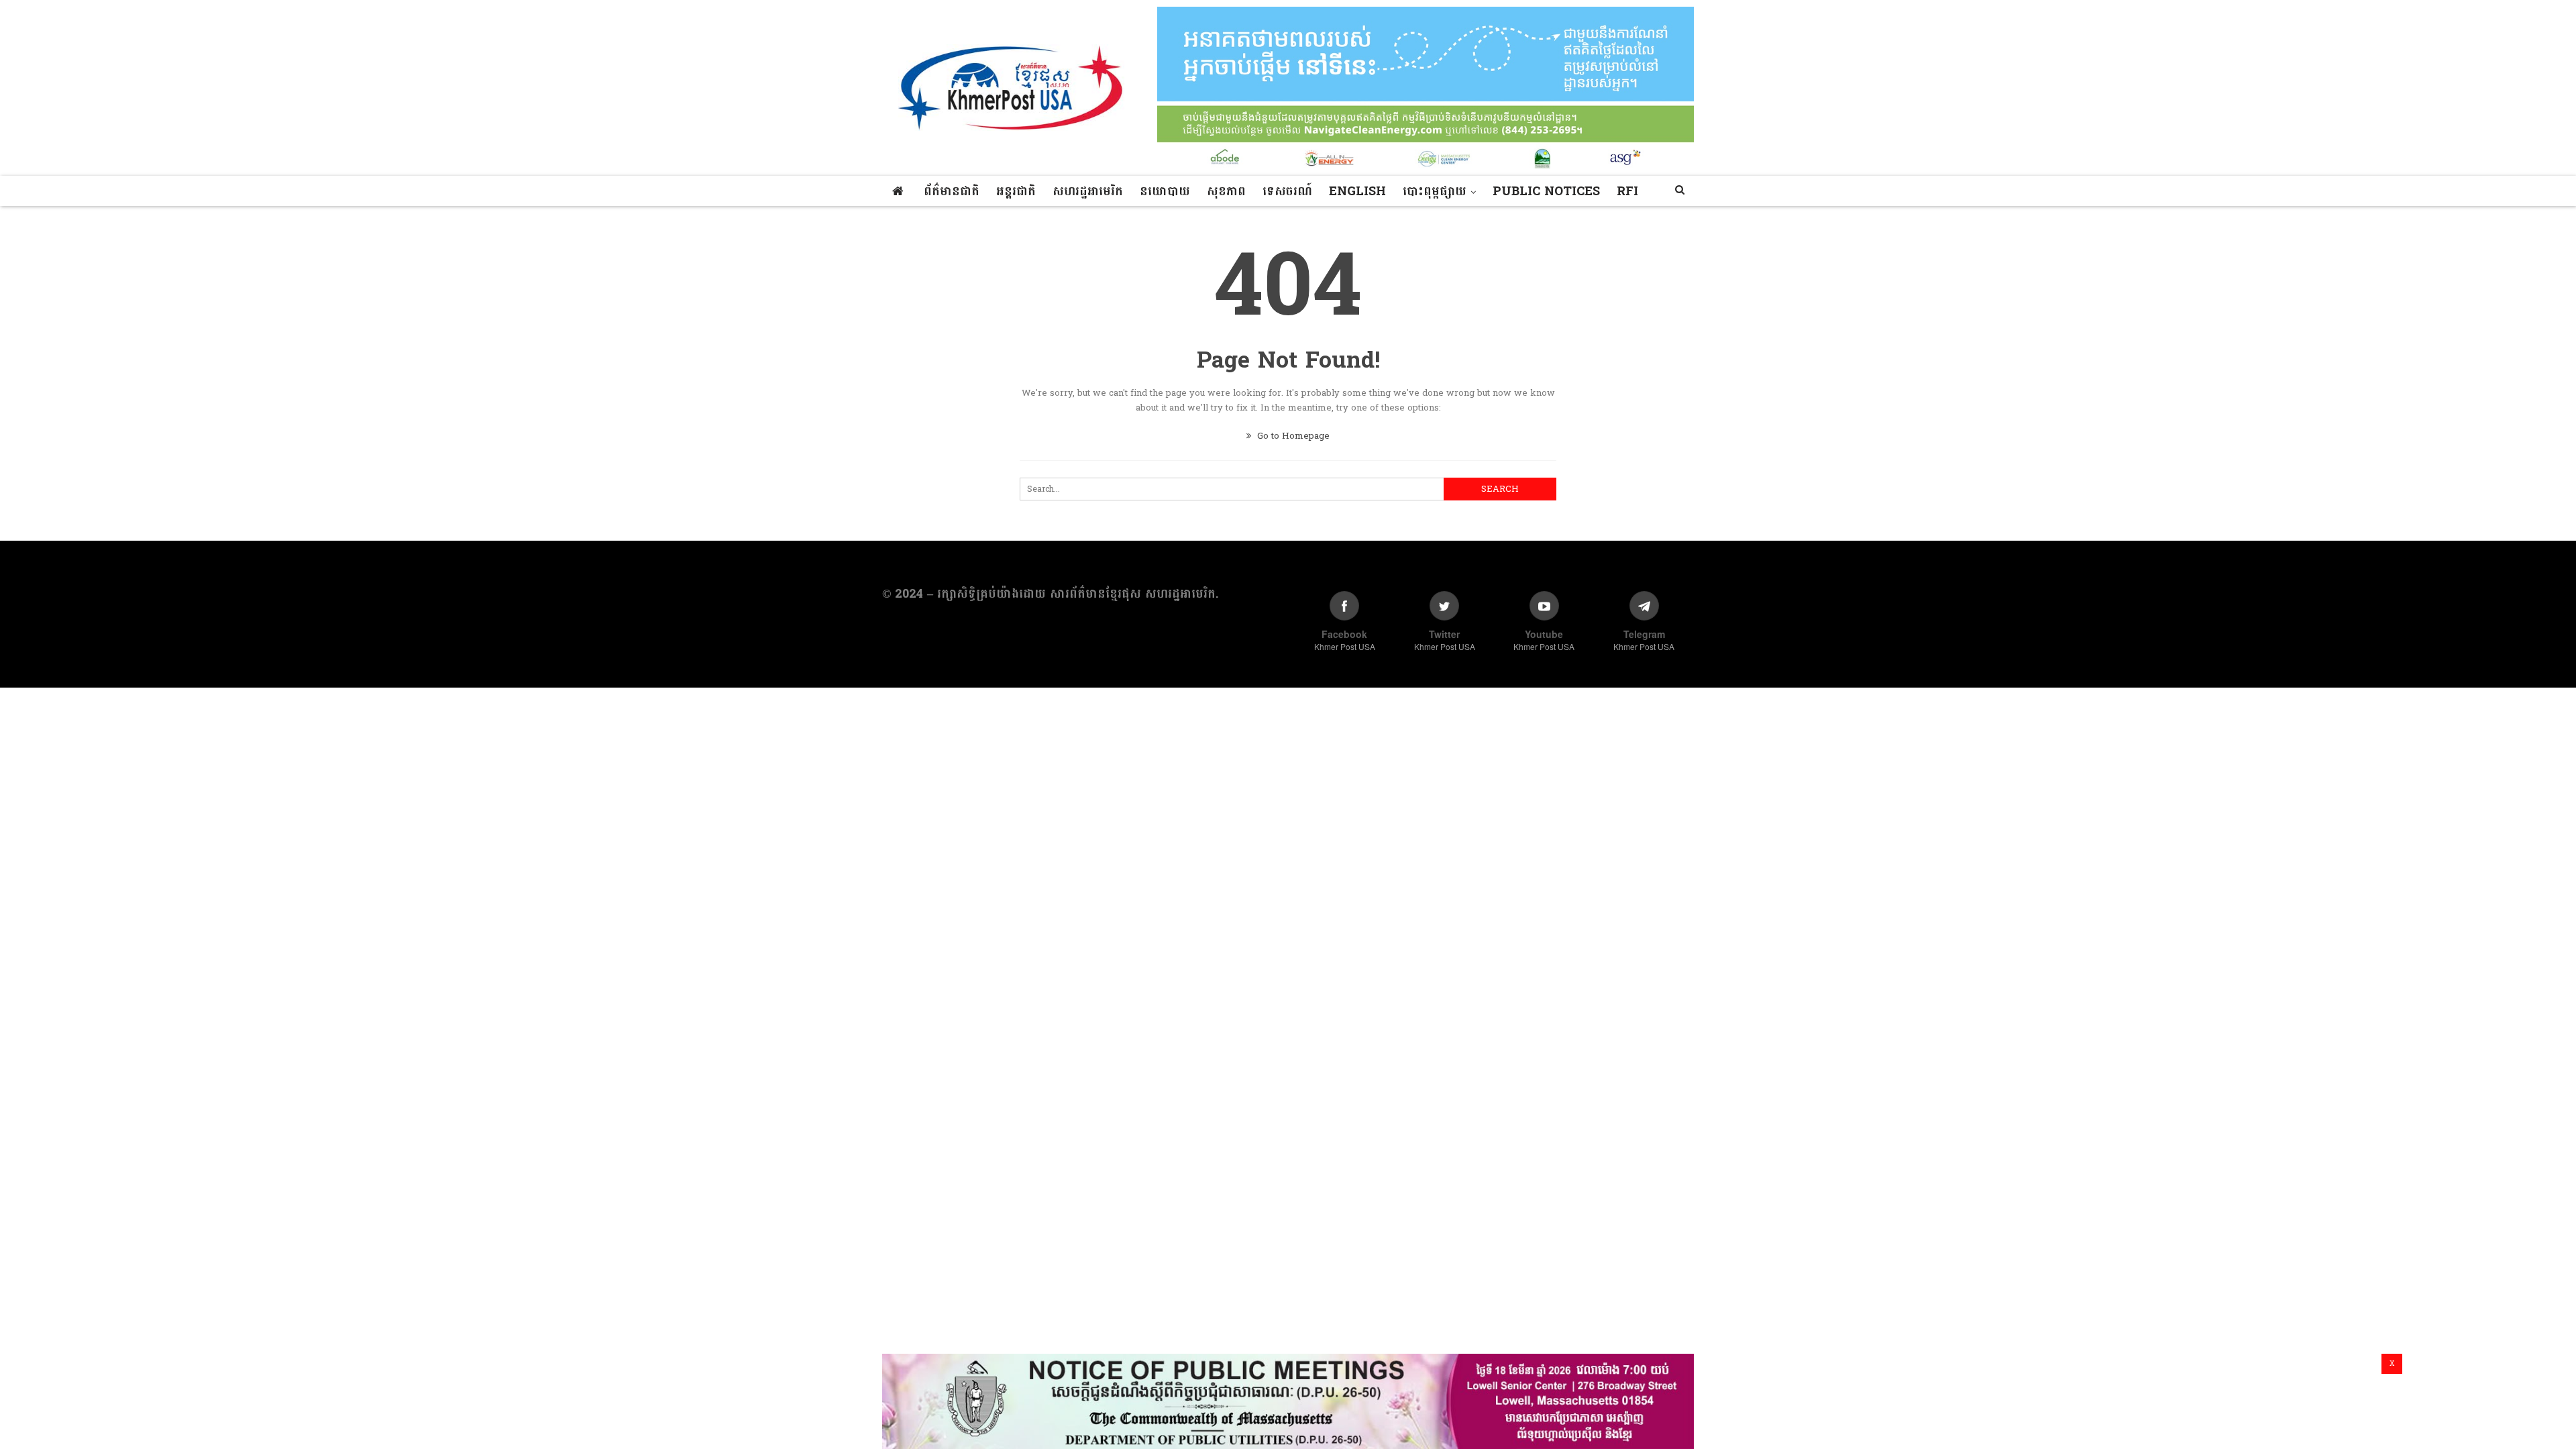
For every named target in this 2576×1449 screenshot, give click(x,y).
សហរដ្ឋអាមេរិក (1088, 192)
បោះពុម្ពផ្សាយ (1435, 192)
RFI (1627, 192)
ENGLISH (1357, 192)
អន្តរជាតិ (1016, 192)
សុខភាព (1226, 192)
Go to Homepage (1292, 436)
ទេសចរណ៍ (1287, 192)
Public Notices (1546, 192)
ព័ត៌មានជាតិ (952, 192)
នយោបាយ (1165, 192)
